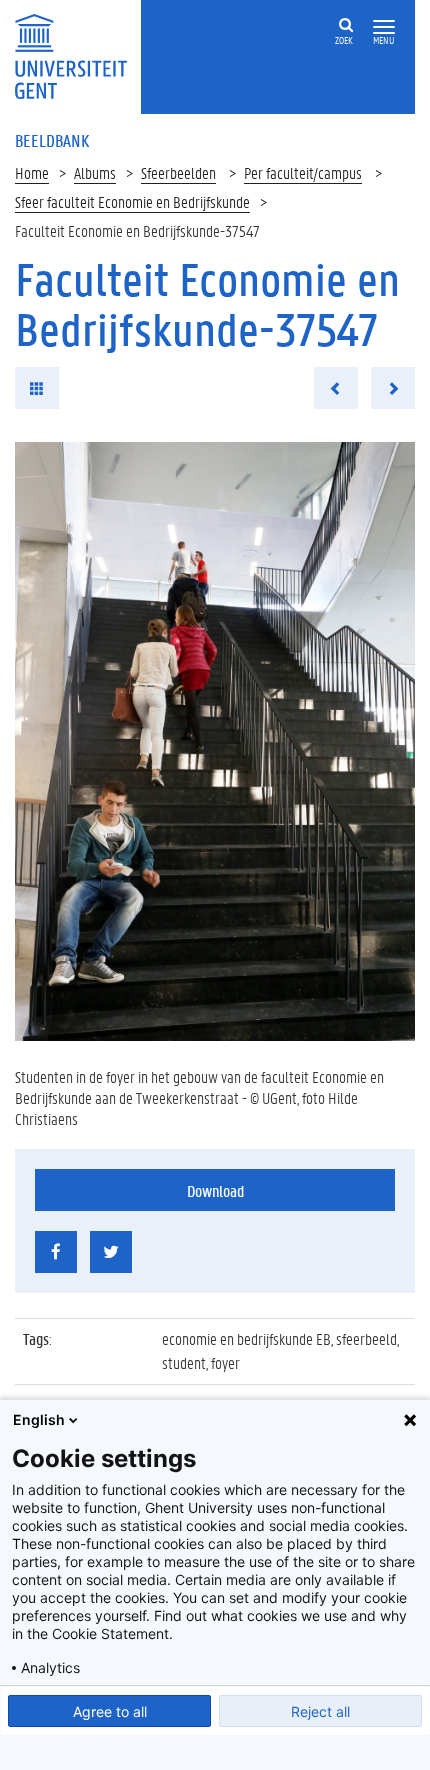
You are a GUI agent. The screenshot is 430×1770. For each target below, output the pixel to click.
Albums (95, 172)
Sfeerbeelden (178, 172)
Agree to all (110, 1711)
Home (32, 172)
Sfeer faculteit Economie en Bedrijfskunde (132, 201)
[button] (384, 27)
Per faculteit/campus (303, 172)
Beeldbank (52, 140)
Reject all (320, 1711)
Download (215, 1190)
